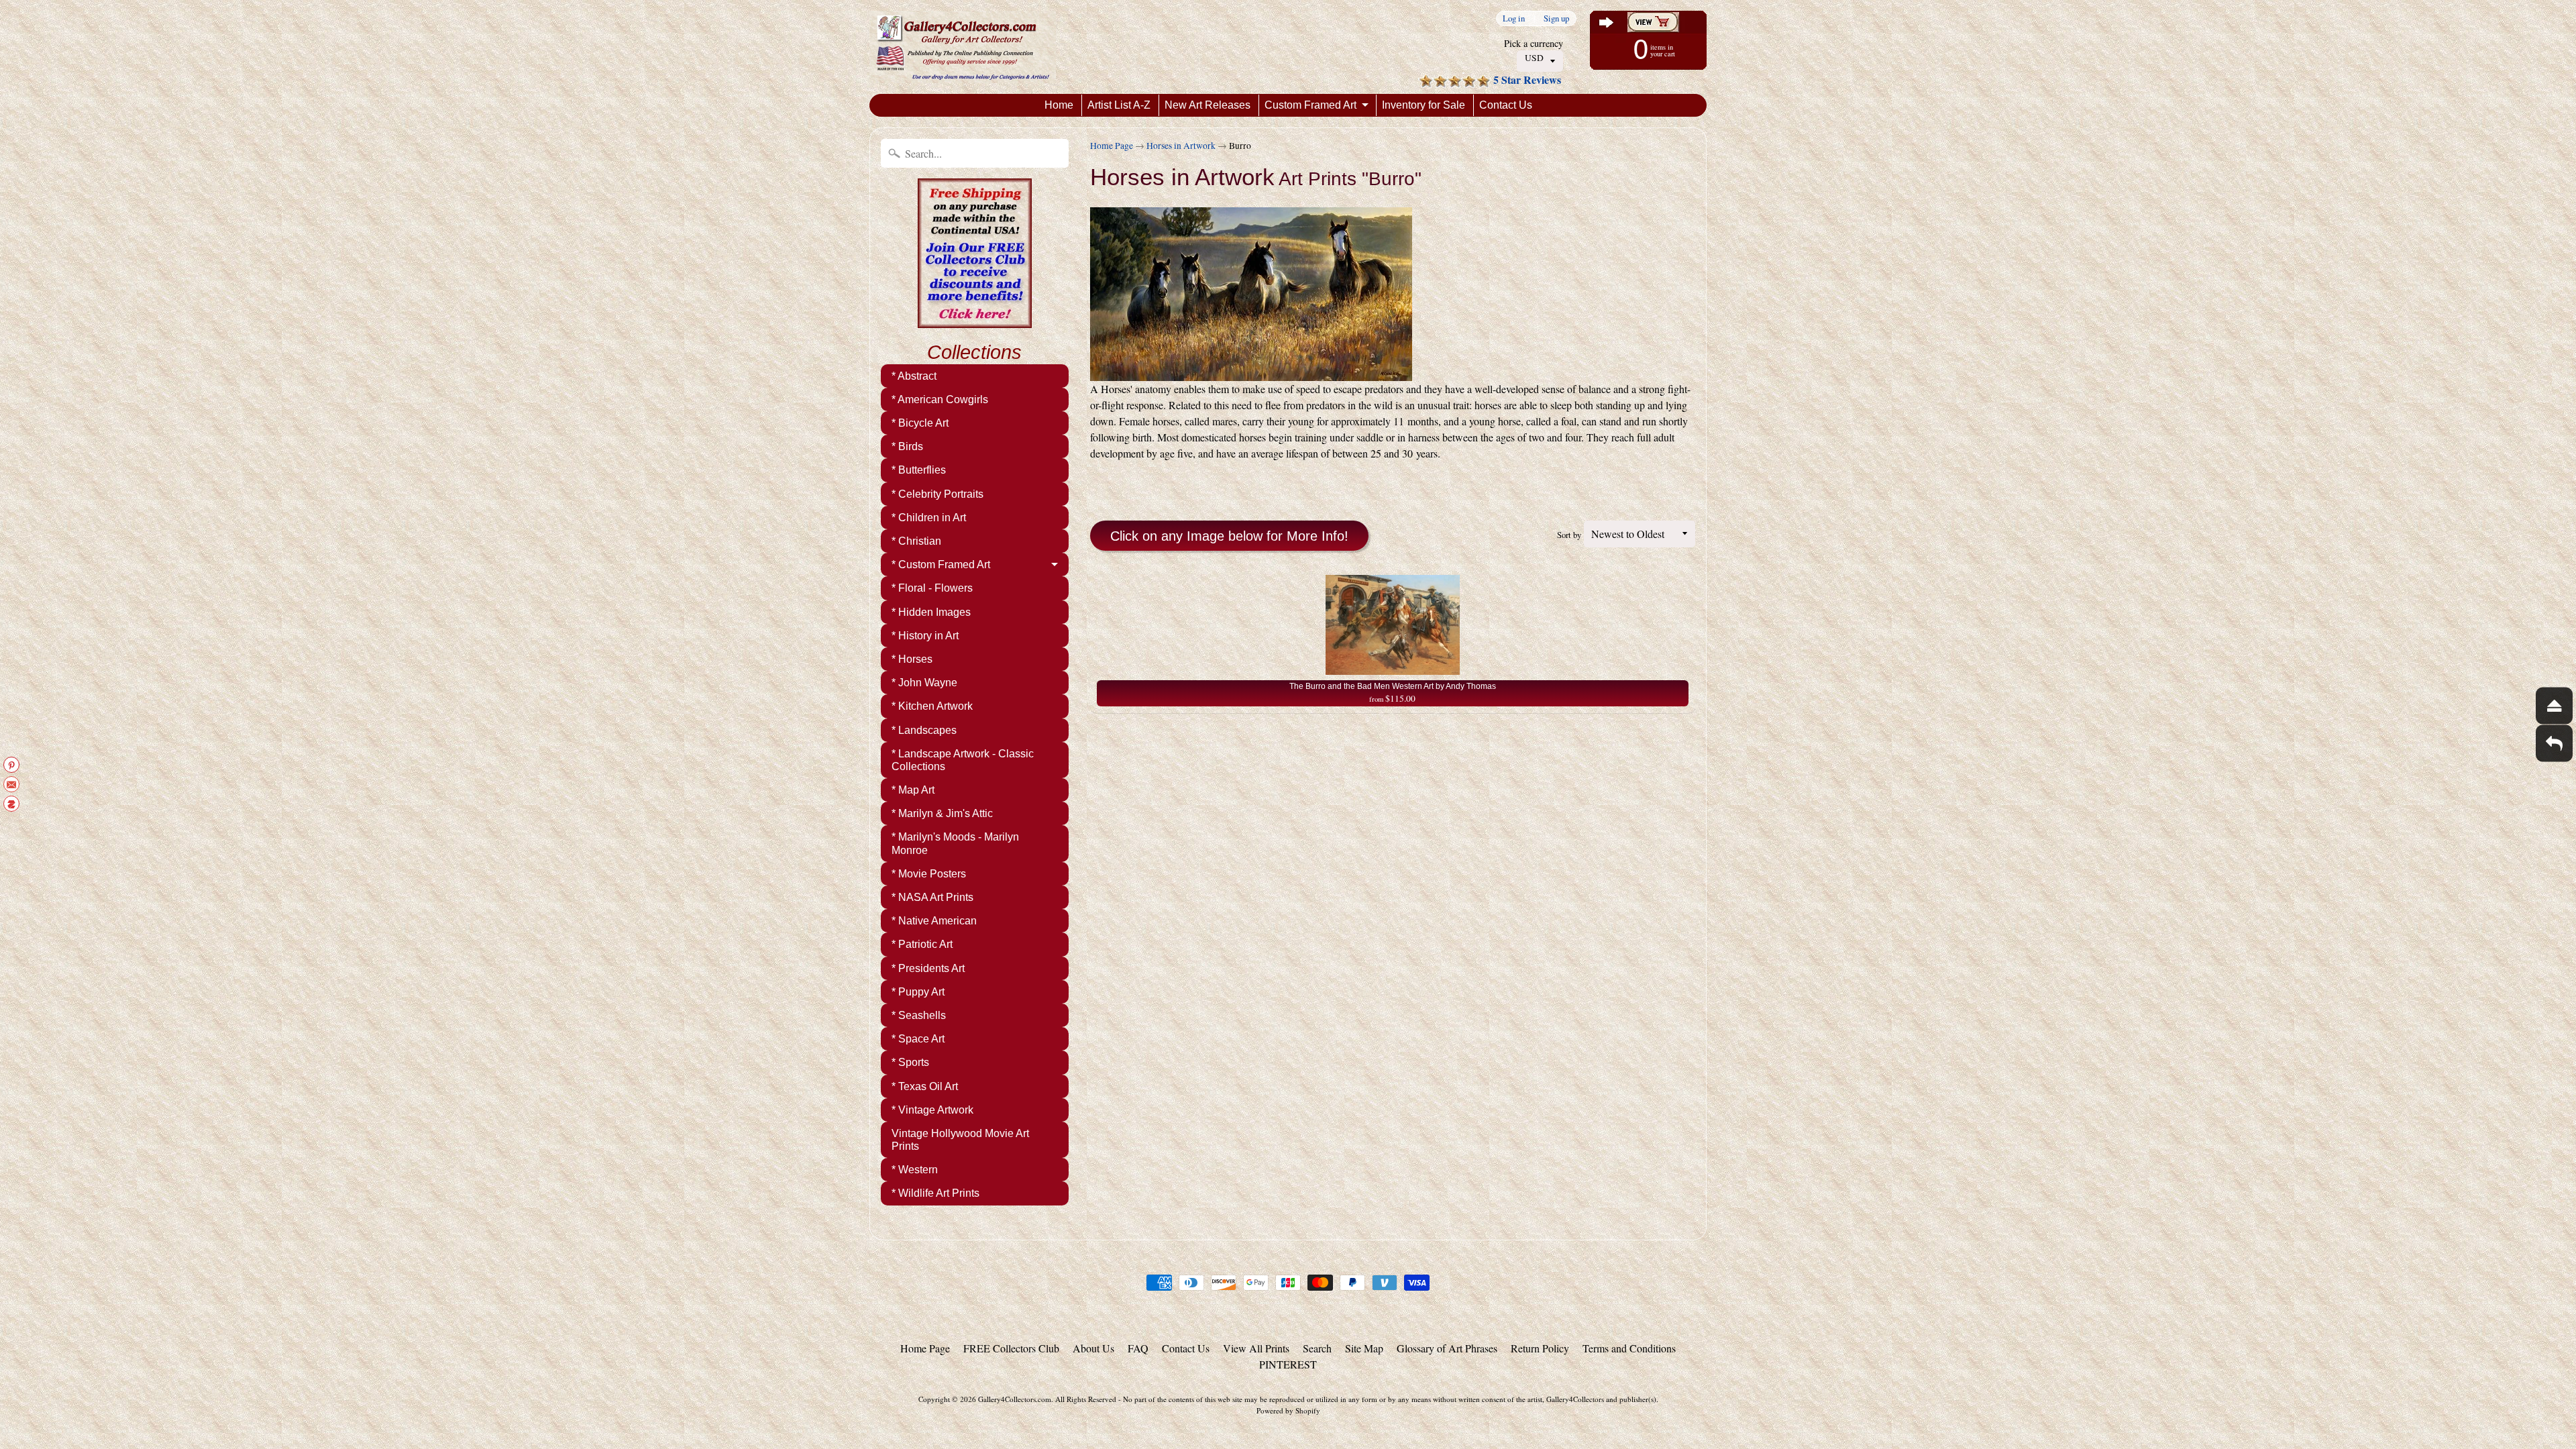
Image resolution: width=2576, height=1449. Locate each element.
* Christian (916, 541)
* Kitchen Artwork (932, 706)
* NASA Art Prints (932, 897)
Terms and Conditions (1629, 1348)
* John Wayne (924, 683)
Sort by (1569, 535)
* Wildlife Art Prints (935, 1193)
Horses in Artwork (1181, 146)
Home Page (1112, 146)
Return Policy (1540, 1348)
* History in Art (925, 636)
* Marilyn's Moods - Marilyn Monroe (955, 843)
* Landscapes (924, 730)
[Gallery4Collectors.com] (963, 47)
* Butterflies (919, 470)
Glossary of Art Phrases (1447, 1348)
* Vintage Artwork (932, 1110)
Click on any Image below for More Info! (1229, 536)
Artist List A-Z (1119, 105)
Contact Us (1506, 105)
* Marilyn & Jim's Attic (942, 813)
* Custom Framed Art (941, 565)
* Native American (934, 921)
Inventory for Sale (1424, 105)
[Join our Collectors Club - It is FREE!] (975, 321)
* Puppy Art (918, 992)
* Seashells (919, 1015)
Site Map (1364, 1348)
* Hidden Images (931, 612)
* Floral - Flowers (932, 588)
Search (1317, 1348)
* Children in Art (929, 518)
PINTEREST (1288, 1364)
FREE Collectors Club (1011, 1348)
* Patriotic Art (922, 944)
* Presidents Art (928, 968)
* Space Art (918, 1039)
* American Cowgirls (940, 399)
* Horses (912, 659)
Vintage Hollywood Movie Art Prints (960, 1140)
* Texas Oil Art (925, 1086)
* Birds (907, 446)
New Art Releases (1207, 105)
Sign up (1556, 18)
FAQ (1138, 1348)
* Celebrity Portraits (937, 494)
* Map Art (913, 790)
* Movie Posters (929, 874)
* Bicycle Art (920, 423)
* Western (915, 1170)
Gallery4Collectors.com (1015, 1399)
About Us (1093, 1348)
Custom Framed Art (1310, 105)
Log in (1514, 18)
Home (1059, 105)
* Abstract (914, 376)
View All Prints (1256, 1348)
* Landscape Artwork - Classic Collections (963, 760)
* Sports (910, 1062)
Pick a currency (1534, 43)
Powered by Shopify (1288, 1410)
